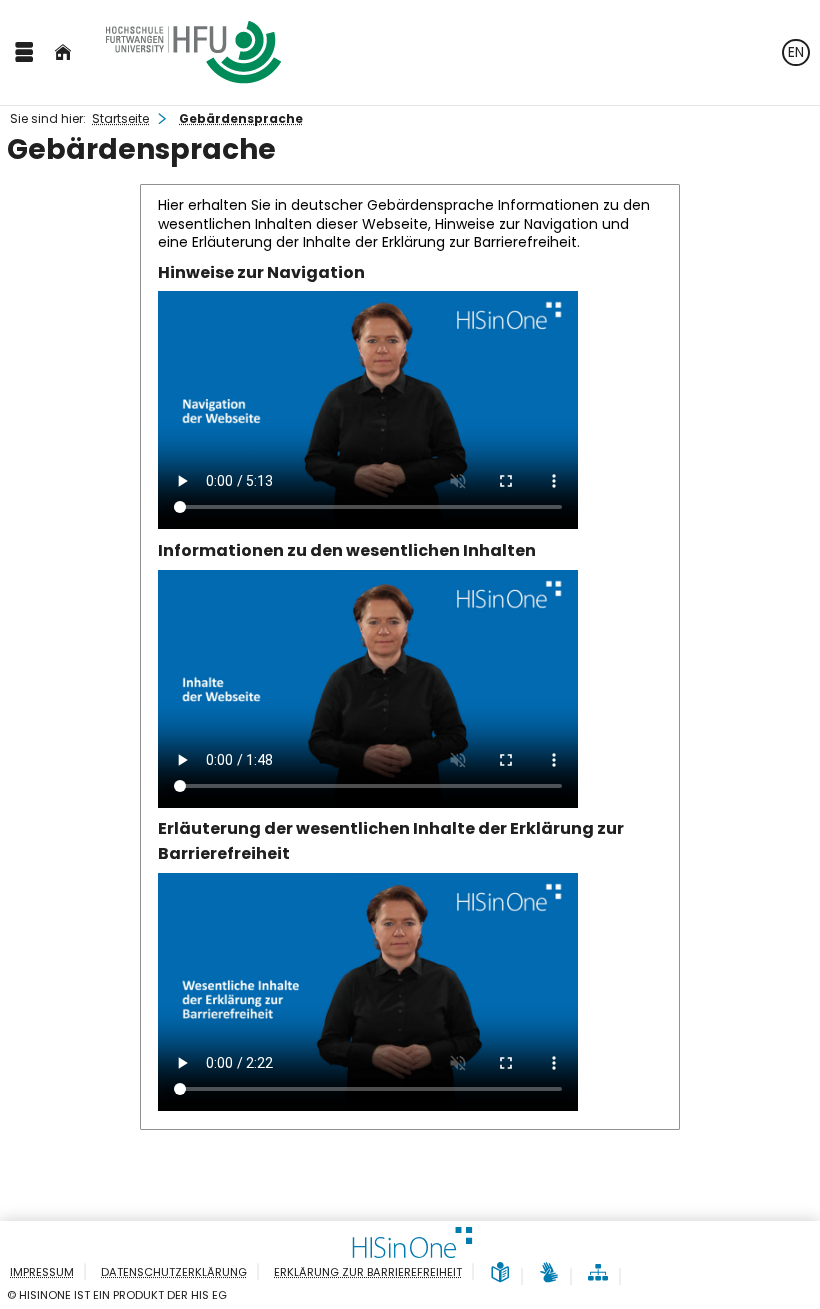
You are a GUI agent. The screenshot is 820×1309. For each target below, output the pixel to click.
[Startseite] (63, 52)
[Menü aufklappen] (24, 52)
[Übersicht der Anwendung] (598, 1273)
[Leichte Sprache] (500, 1273)
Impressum (42, 1272)
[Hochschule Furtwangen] (193, 52)
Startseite (120, 118)
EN (796, 52)
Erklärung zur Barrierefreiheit (368, 1272)
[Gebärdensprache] (549, 1273)
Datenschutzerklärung (174, 1272)
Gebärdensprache (241, 118)
